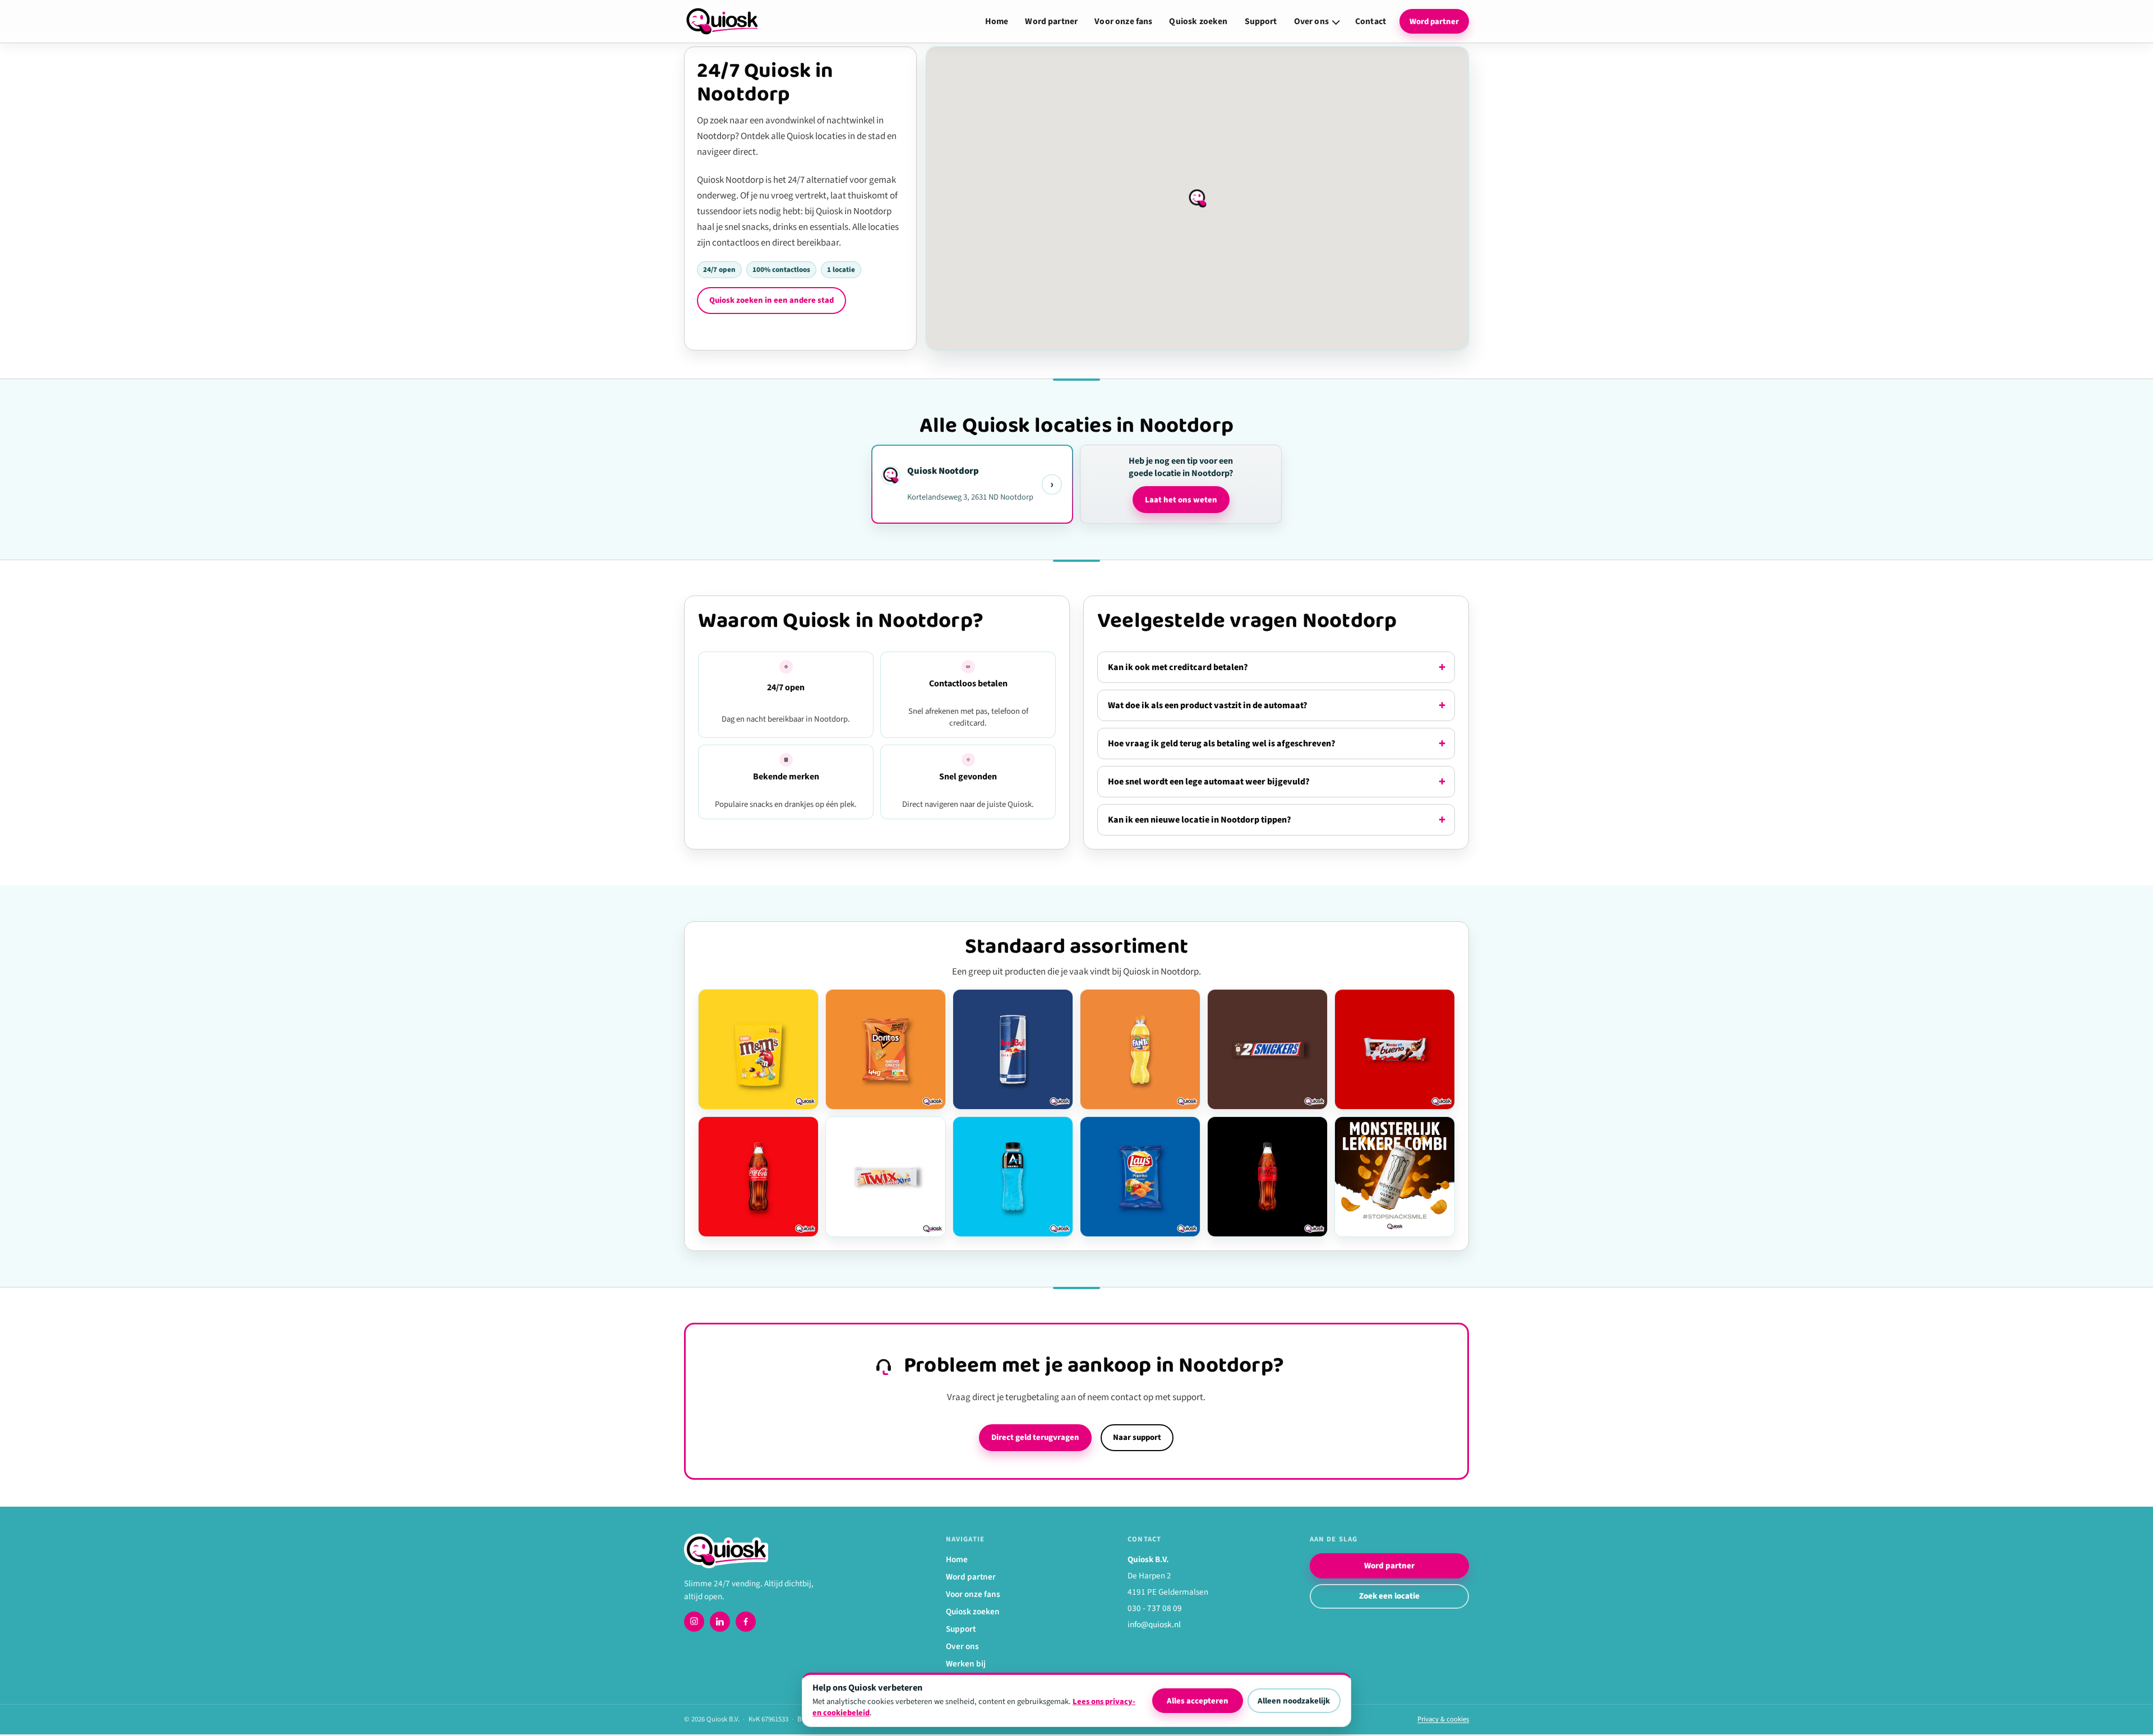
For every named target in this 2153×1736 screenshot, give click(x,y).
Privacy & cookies (1443, 1719)
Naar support (1137, 1437)
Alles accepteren (1198, 1701)
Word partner (1051, 21)
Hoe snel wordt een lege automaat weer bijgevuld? (1209, 782)
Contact (1371, 21)
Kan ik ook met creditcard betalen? (1178, 667)
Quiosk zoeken (1198, 21)
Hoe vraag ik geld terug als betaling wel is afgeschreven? (1222, 744)
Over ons (1311, 21)
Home (997, 21)
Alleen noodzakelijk (1294, 1701)
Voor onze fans (1123, 21)
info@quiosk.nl (1154, 1624)
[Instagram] (694, 1622)
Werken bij (966, 1664)
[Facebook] (746, 1622)
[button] (1198, 198)
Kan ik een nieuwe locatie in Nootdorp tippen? (1200, 820)
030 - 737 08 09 (1155, 1608)
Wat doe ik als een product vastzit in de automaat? (1208, 705)
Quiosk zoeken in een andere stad (771, 300)
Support (1261, 21)
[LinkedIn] (720, 1622)
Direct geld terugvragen (1035, 1437)
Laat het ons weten (1181, 500)
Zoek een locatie (1389, 1596)
